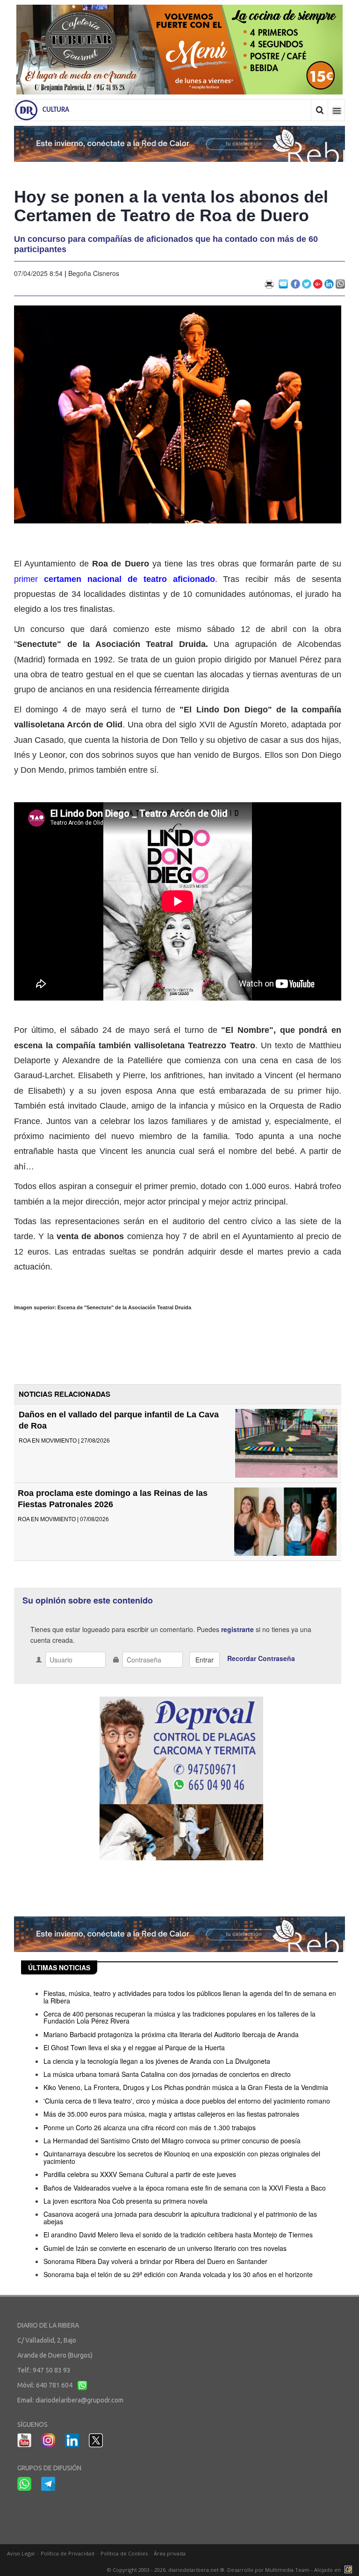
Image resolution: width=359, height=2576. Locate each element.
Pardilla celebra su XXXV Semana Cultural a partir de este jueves (140, 2174)
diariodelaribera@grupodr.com (79, 2400)
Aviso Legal (21, 2553)
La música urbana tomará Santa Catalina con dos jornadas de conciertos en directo (167, 2074)
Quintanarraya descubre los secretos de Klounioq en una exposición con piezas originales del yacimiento (182, 2157)
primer (115, 579)
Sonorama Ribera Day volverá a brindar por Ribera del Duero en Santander (155, 2261)
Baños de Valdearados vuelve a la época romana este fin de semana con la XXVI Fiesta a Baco (185, 2188)
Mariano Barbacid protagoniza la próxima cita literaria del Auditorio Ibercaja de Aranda (171, 2034)
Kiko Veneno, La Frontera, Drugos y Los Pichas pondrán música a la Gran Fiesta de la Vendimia (186, 2087)
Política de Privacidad (68, 2553)
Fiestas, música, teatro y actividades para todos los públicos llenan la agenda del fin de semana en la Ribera (190, 1997)
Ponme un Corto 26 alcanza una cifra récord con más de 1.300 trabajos (150, 2127)
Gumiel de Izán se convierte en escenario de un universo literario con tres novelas (165, 2248)
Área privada (170, 2553)
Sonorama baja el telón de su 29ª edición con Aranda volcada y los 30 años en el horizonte (178, 2274)
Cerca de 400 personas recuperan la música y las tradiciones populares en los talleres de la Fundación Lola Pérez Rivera (179, 2017)
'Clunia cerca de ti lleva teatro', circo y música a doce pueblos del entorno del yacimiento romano (187, 2101)
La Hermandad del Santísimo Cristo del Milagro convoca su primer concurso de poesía (172, 2141)
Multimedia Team (287, 2570)
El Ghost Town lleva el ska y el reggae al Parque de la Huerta (134, 2047)
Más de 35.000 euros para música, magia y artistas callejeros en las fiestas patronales (171, 2114)
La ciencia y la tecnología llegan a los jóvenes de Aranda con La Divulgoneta (157, 2061)
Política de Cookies (124, 2553)
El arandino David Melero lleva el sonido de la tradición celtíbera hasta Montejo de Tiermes (178, 2235)
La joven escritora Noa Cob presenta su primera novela (126, 2201)
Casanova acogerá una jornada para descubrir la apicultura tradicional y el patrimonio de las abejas (180, 2217)
